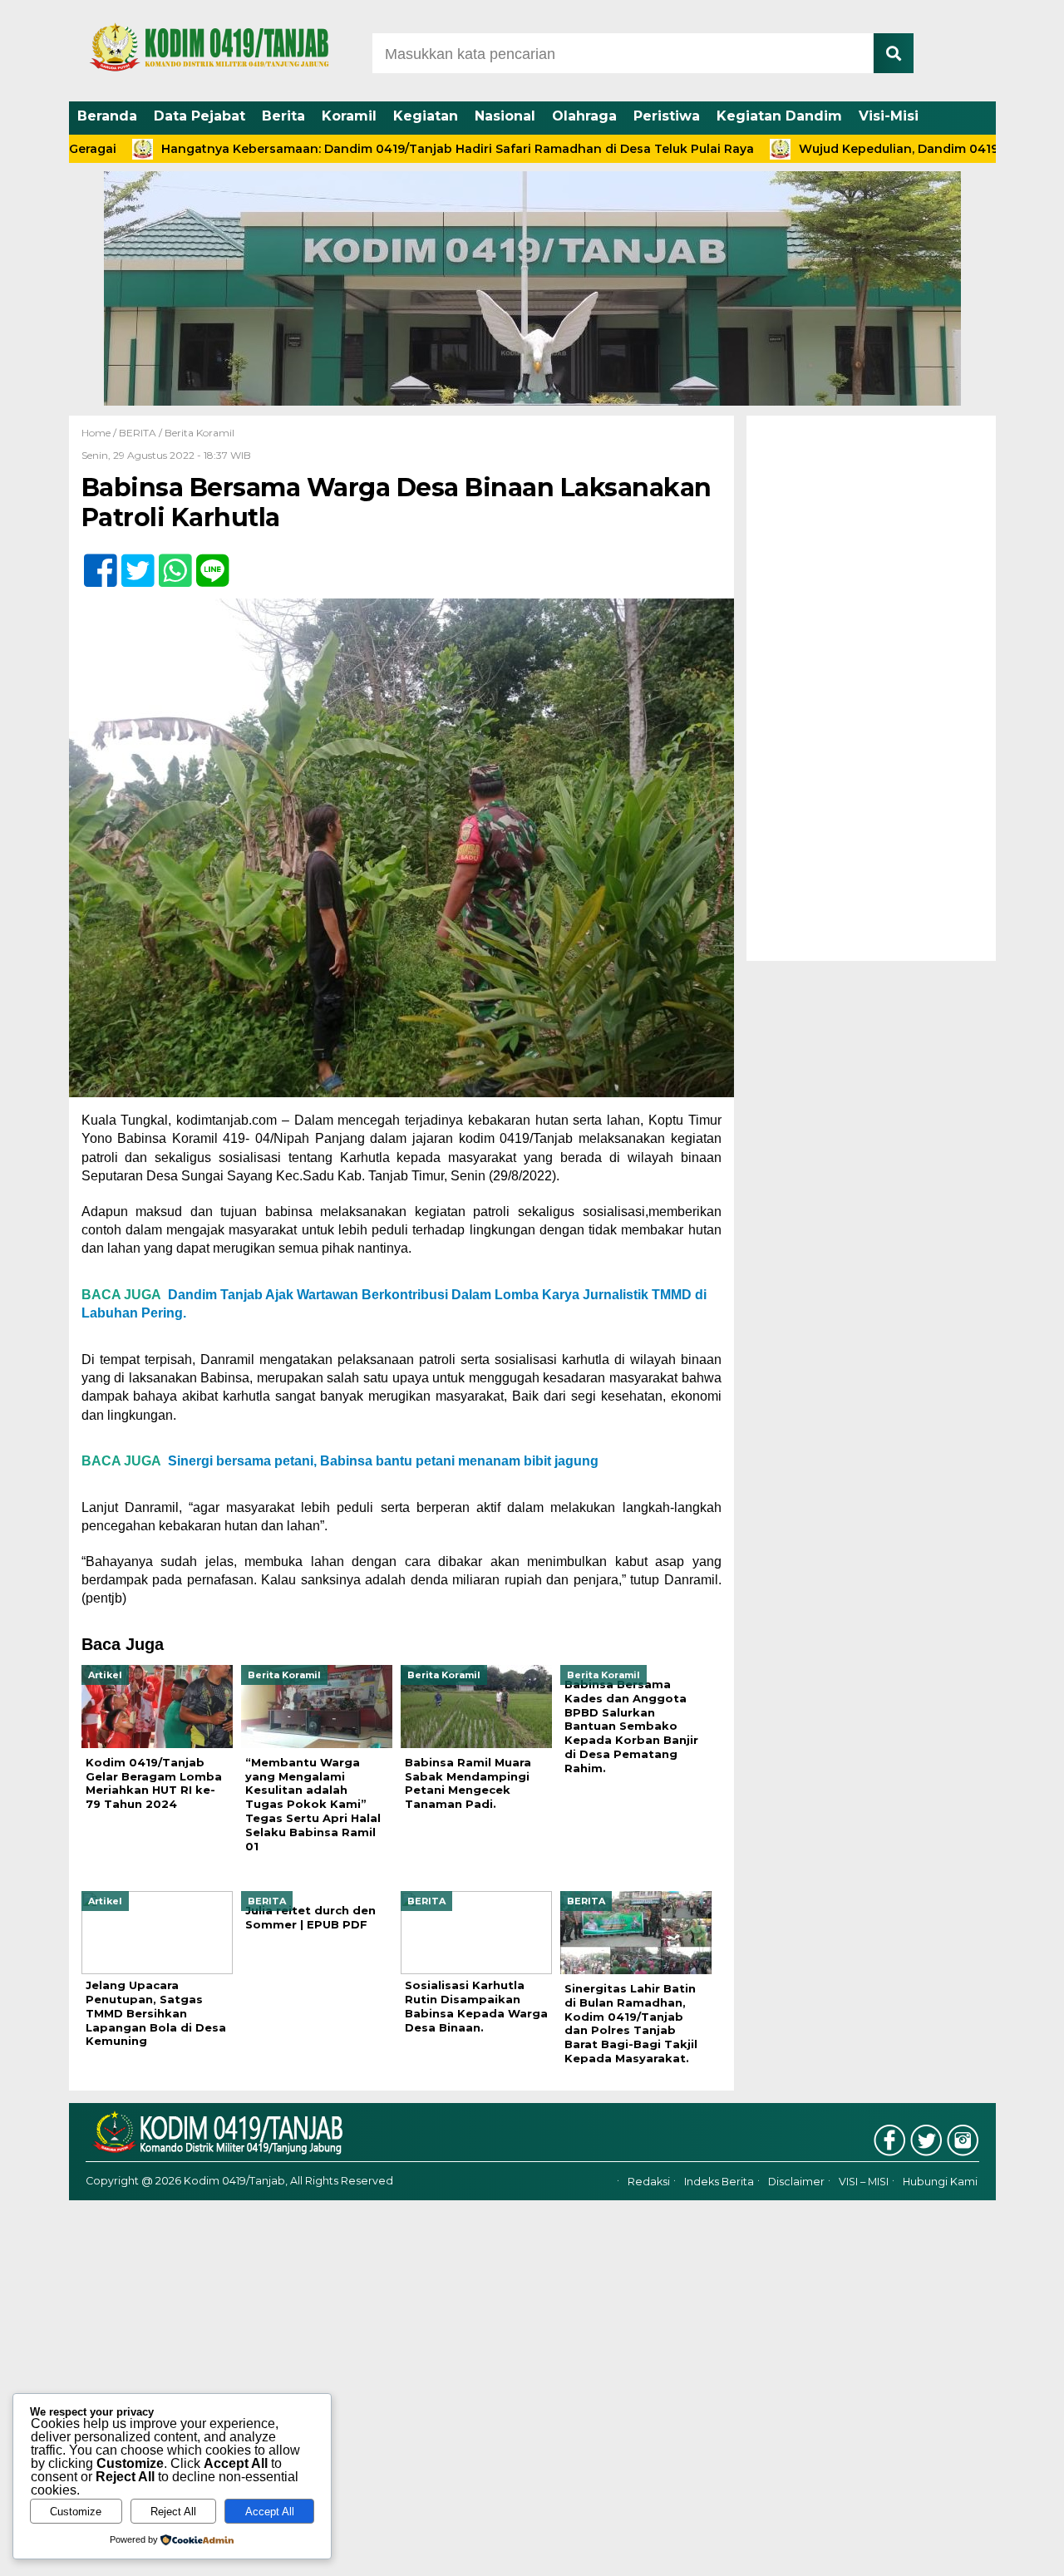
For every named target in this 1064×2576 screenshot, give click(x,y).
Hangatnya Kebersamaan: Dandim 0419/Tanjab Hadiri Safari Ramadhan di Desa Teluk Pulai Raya (378, 149)
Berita (283, 116)
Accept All (270, 2512)
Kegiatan (426, 116)
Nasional (505, 116)
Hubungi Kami (940, 2182)
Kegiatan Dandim (779, 116)
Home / (100, 433)
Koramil (349, 116)
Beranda (107, 116)
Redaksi (649, 2182)
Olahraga (584, 116)
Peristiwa (667, 116)
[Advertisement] (871, 688)
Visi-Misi (889, 116)
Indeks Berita (719, 2182)
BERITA (138, 433)
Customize (76, 2512)
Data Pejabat (199, 116)
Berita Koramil (199, 433)
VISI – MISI (864, 2182)
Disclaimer (796, 2182)
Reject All (173, 2512)
